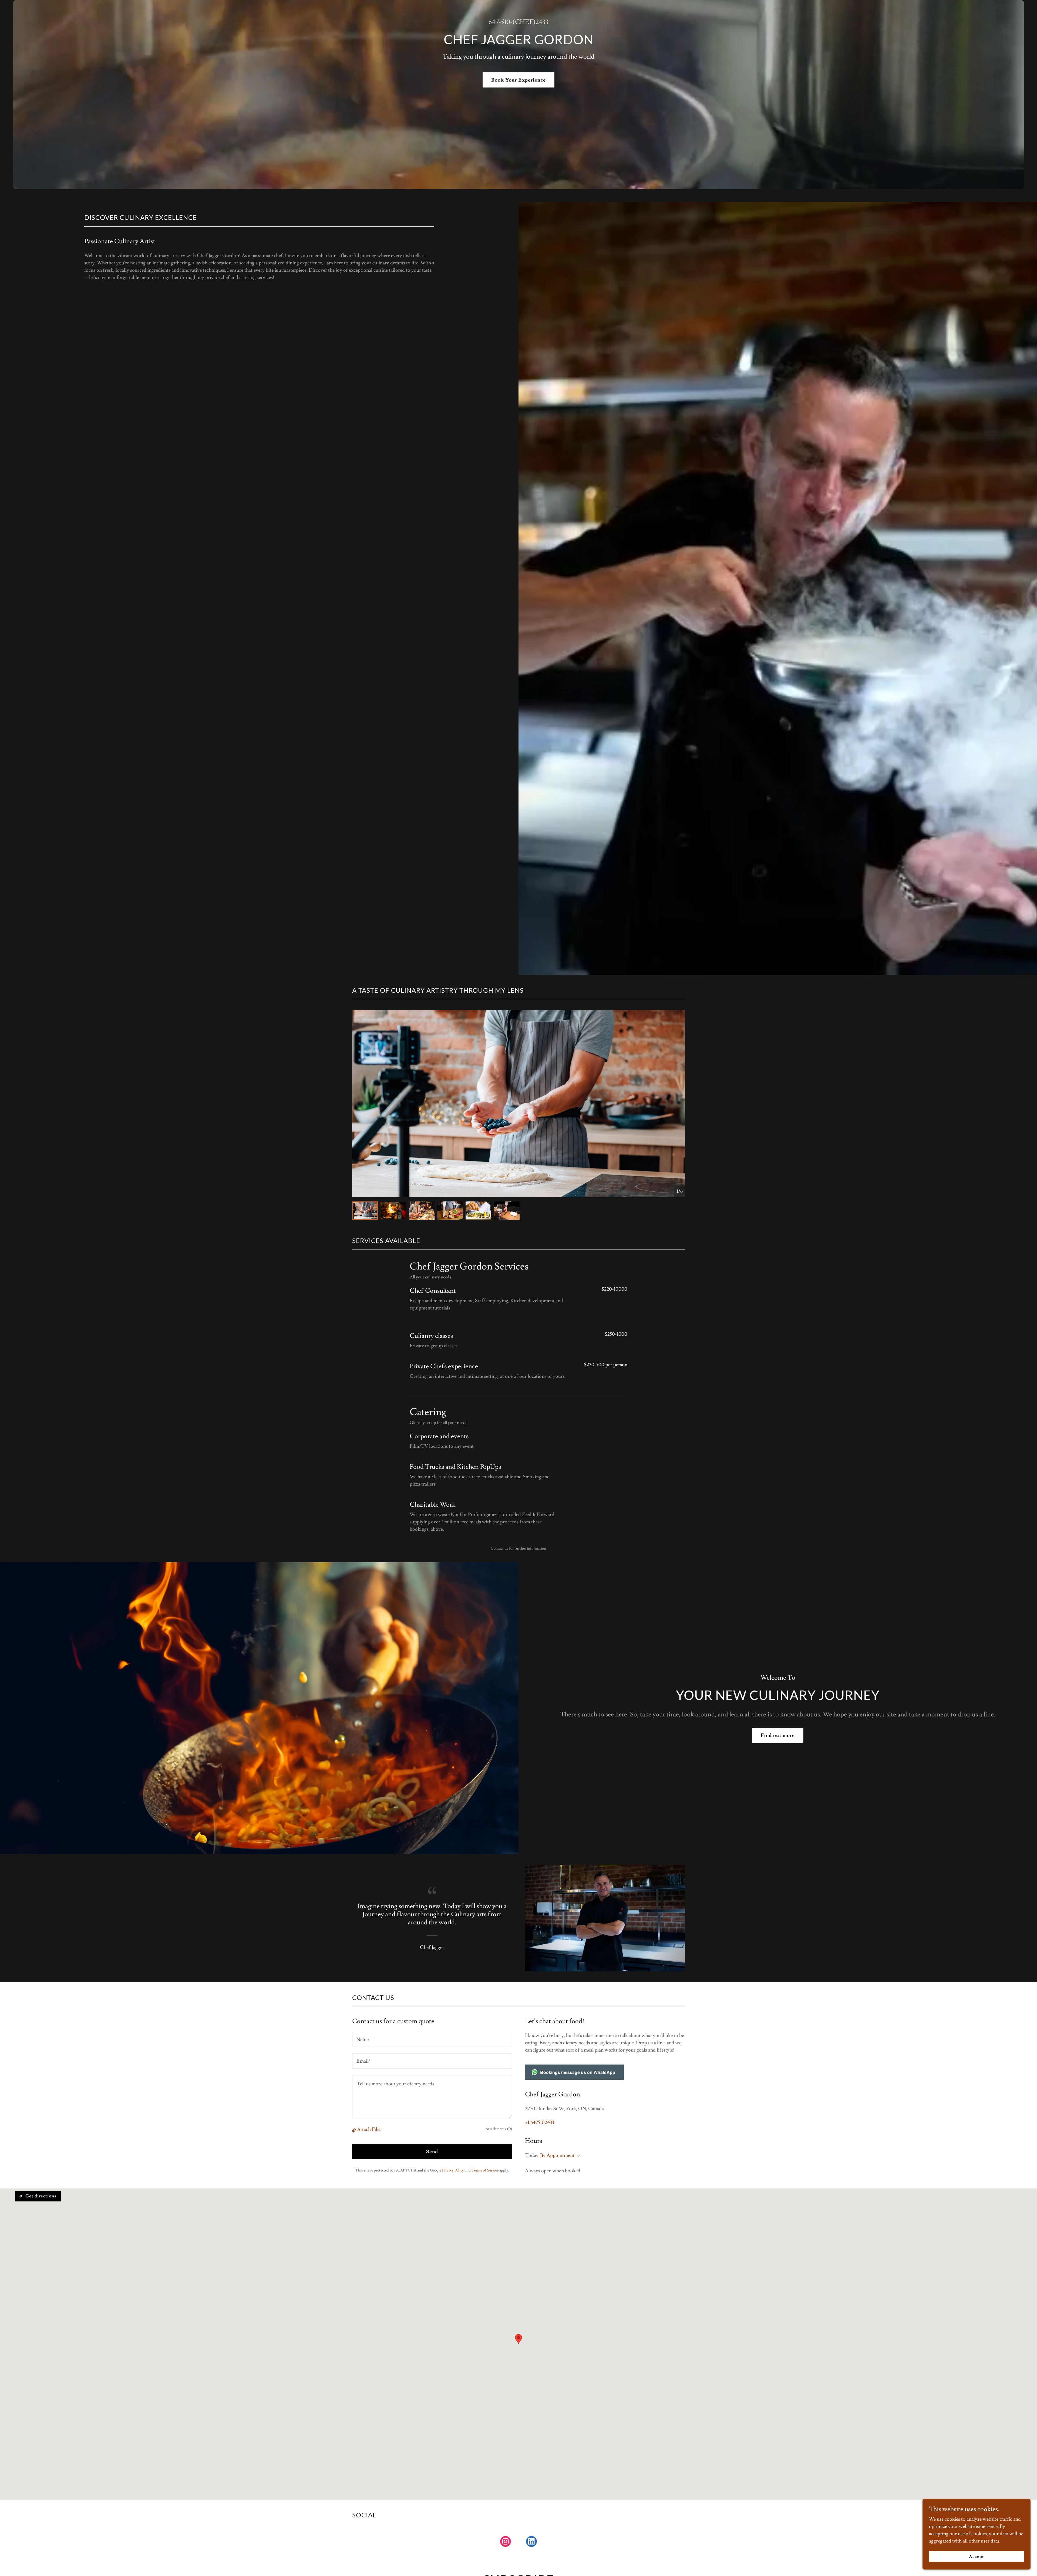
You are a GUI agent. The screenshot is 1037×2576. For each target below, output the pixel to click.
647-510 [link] (499, 22)
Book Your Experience (518, 80)
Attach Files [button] (369, 2129)
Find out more (778, 1735)
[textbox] (432, 2039)
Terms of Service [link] (485, 2170)
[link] (506, 2543)
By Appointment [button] (557, 2155)
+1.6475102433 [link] (540, 2122)
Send (432, 2152)
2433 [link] (542, 22)
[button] (355, 2130)
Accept (976, 2557)
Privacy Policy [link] (453, 2170)
